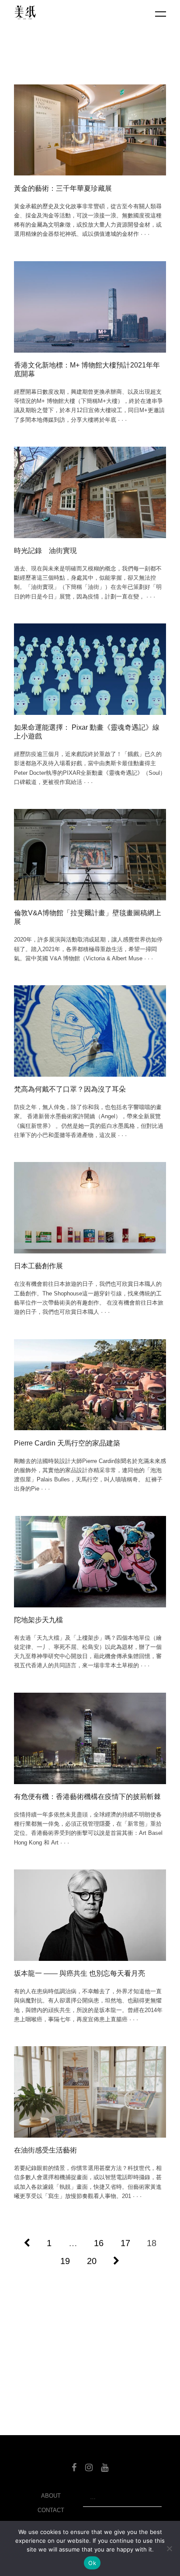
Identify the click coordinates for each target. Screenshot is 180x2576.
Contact (51, 2510)
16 (99, 2243)
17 (125, 2243)
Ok (92, 2563)
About (51, 2496)
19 (65, 2261)
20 (92, 2261)
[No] (169, 2548)
